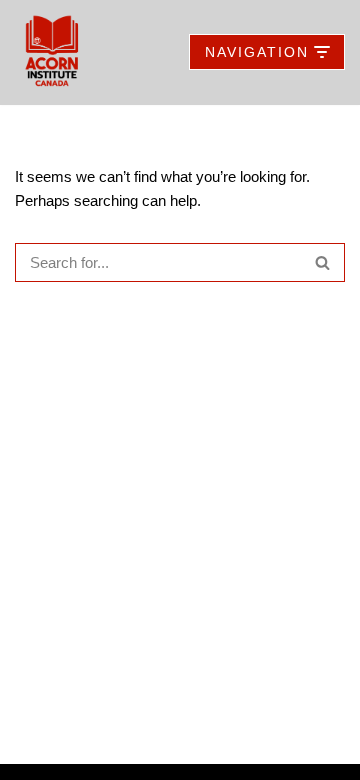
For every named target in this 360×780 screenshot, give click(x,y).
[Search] (322, 262)
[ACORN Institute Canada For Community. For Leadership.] (52, 52)
